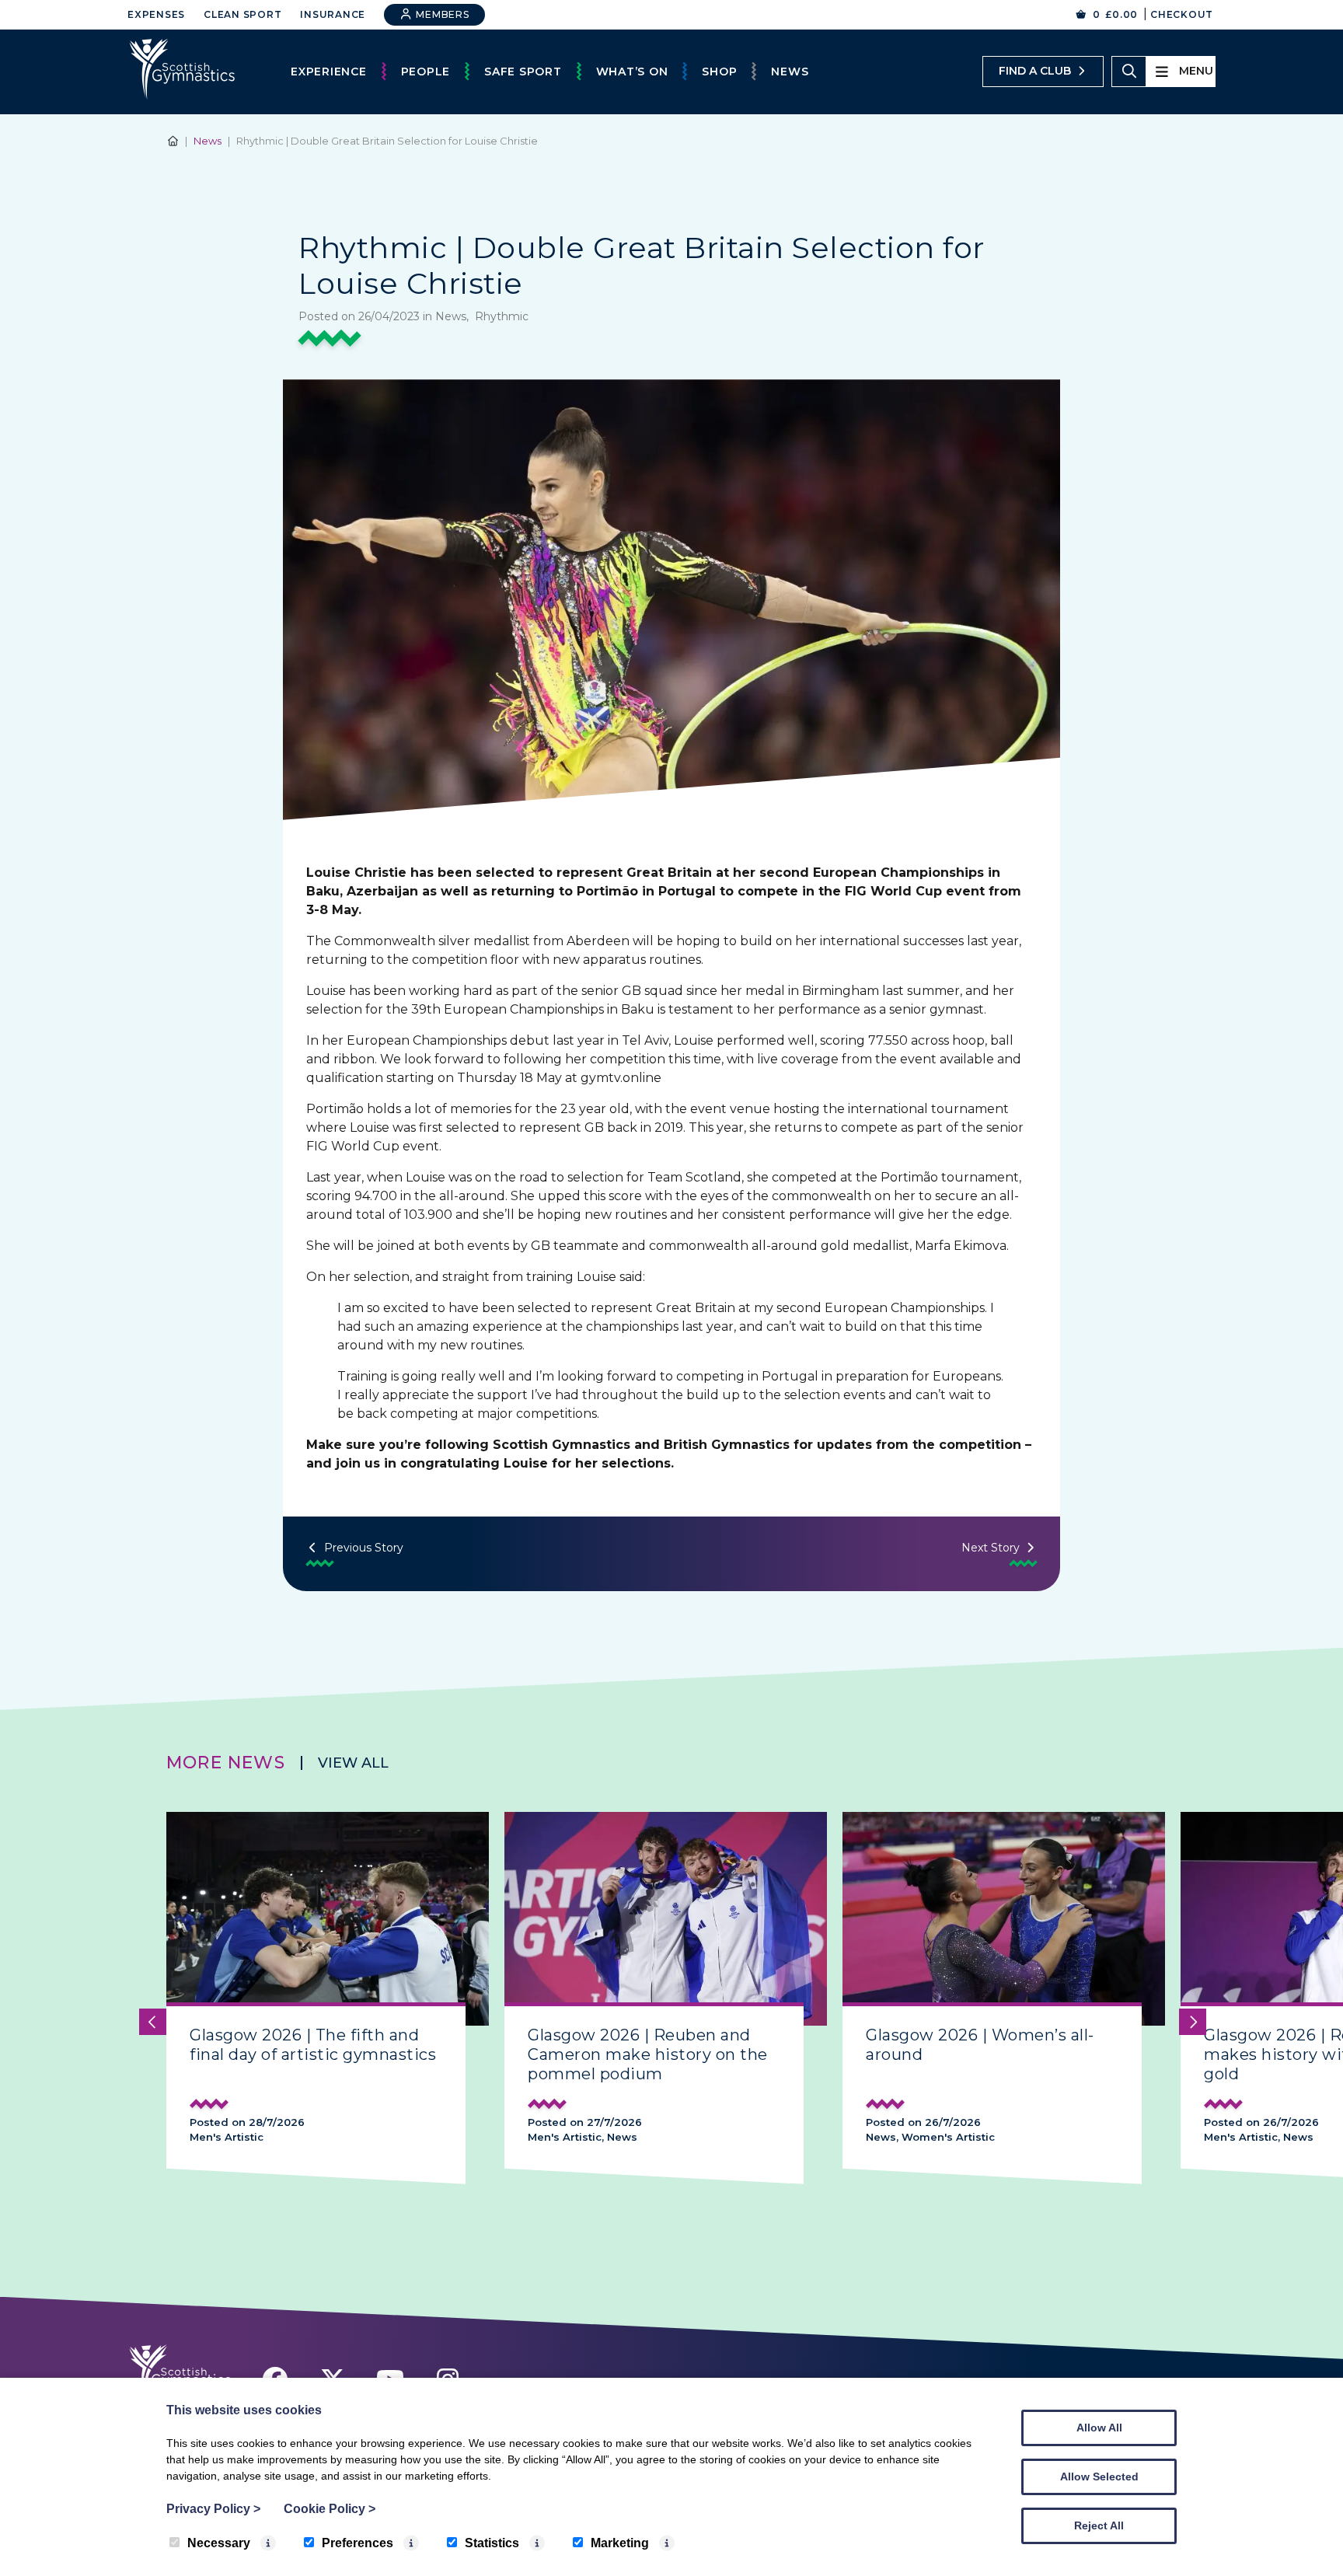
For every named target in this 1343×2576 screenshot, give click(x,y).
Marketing (620, 2543)
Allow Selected (1099, 2477)
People (426, 72)
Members (441, 14)
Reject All (1099, 2525)
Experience (329, 72)
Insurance (333, 14)
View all (353, 1763)
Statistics (492, 2543)
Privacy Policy (213, 2509)
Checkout (1182, 14)
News (790, 72)
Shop (719, 72)
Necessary (219, 2543)
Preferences (358, 2543)
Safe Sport (523, 72)
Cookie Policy (330, 2509)
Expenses (156, 14)
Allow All (1099, 2428)
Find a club (1035, 71)
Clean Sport (242, 14)
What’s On (632, 72)
